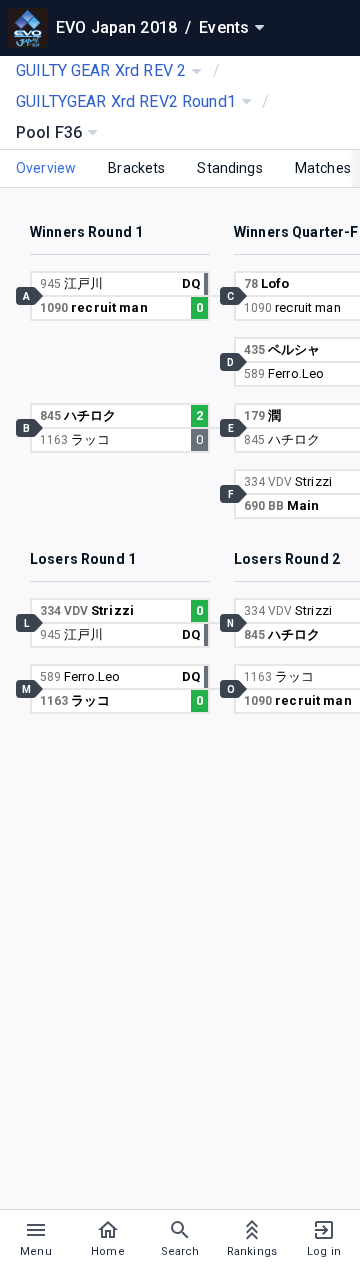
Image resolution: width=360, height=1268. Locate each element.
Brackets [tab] (136, 168)
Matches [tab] (323, 168)
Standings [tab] (229, 168)
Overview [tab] (46, 168)
